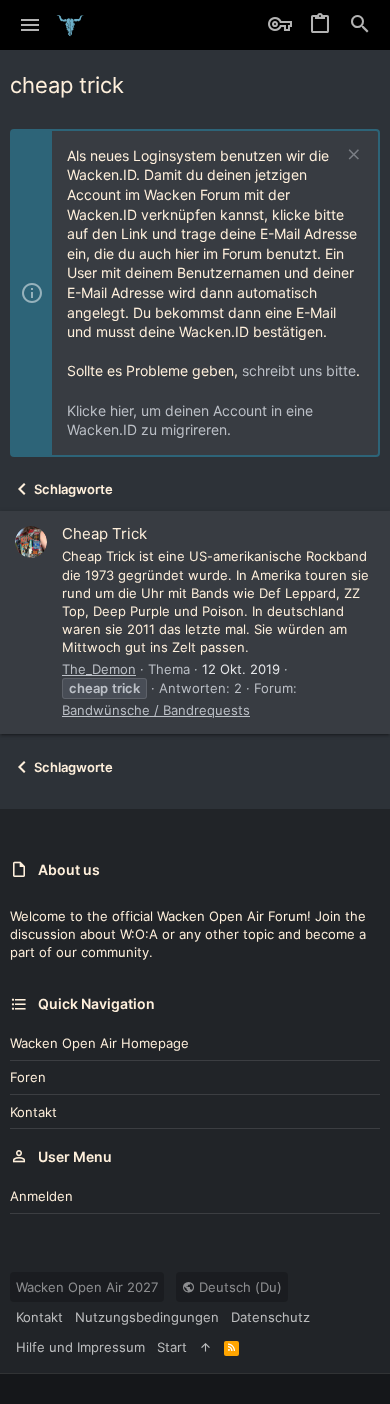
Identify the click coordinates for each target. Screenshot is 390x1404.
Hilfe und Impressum (80, 1347)
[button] (30, 25)
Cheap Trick (104, 533)
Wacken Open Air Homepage (99, 1043)
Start (172, 1347)
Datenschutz (270, 1317)
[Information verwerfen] (351, 156)
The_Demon (99, 669)
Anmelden (41, 1196)
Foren (28, 1077)
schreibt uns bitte (299, 370)
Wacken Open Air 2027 (87, 1287)
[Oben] (205, 1347)
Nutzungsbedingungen (147, 1317)
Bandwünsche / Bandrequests (156, 710)
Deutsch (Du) (238, 1287)
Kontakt (33, 1112)
